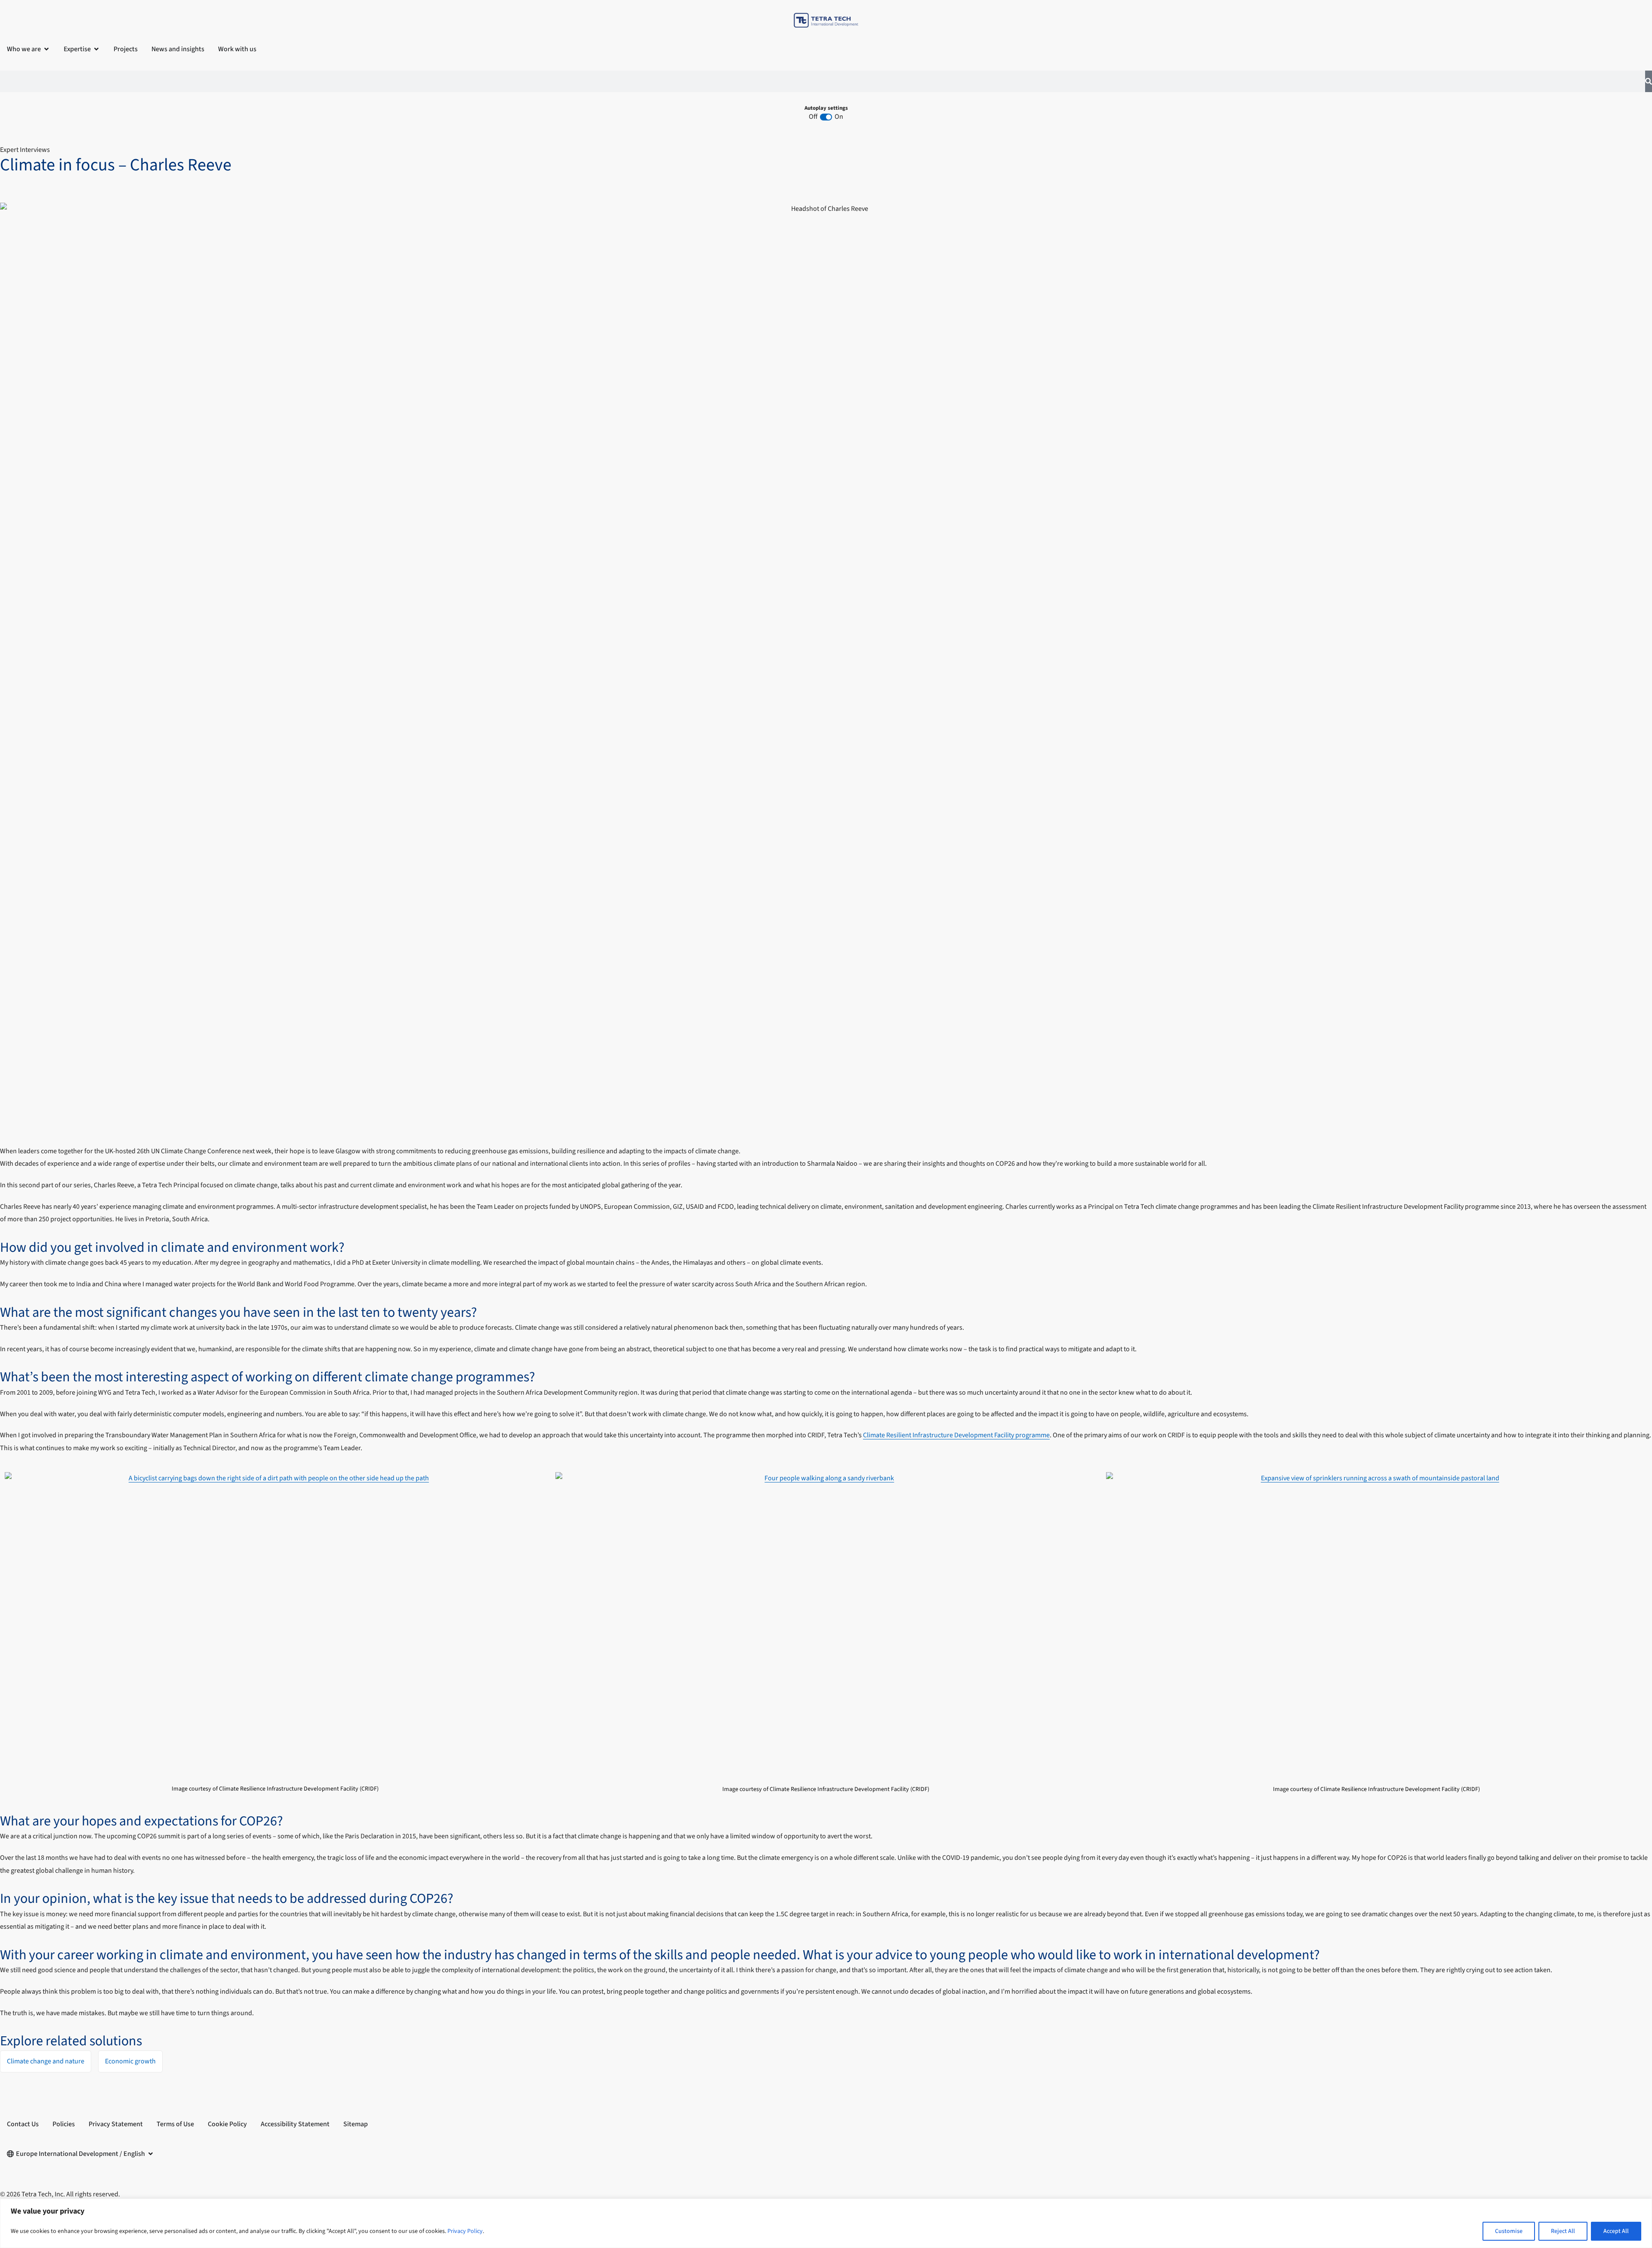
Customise (1509, 2231)
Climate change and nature (46, 2061)
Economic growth (130, 2061)
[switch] (826, 117)
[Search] (1649, 81)
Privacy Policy (465, 2231)
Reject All (1563, 2231)
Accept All (1616, 2231)
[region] (826, 2223)
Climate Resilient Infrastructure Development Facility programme (956, 1435)
